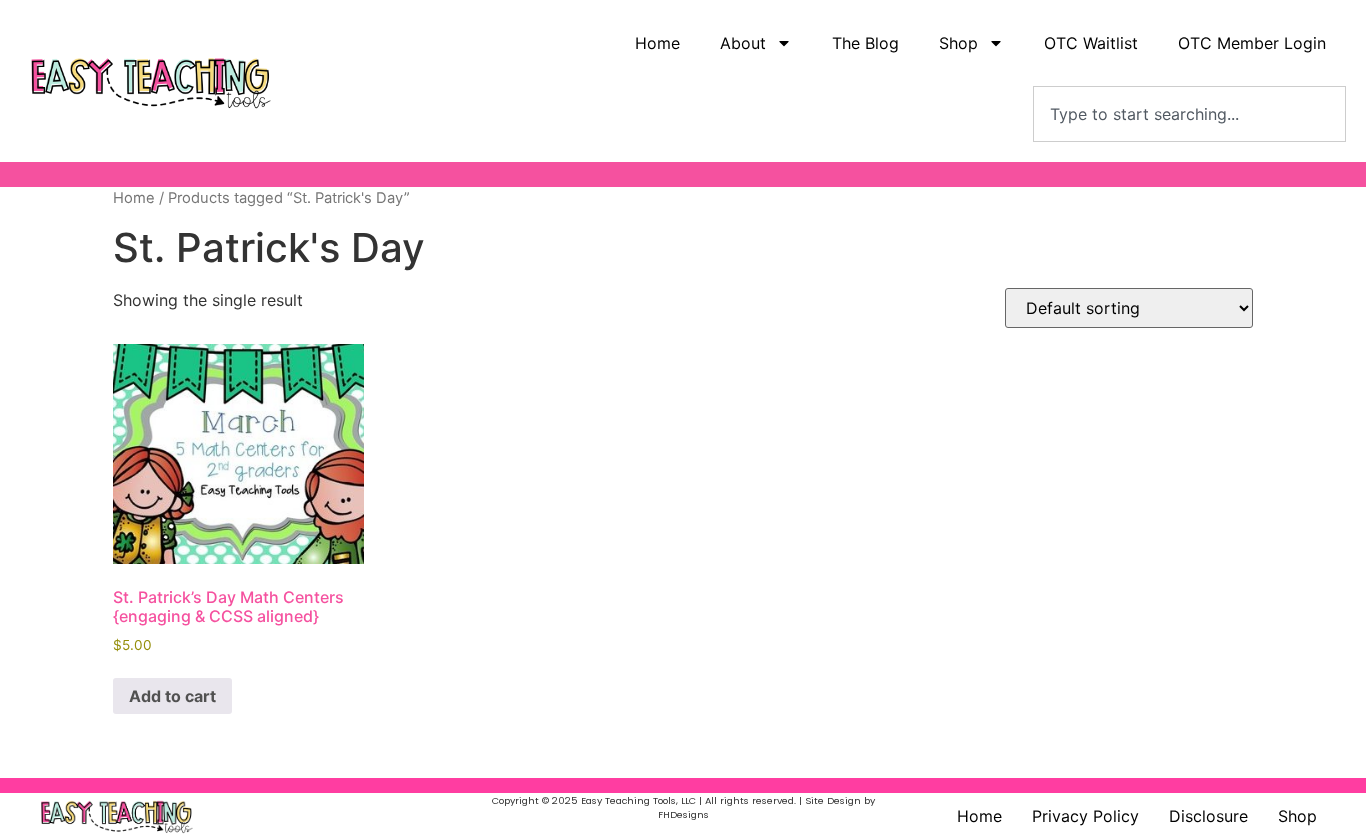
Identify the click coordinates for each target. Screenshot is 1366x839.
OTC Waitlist (1091, 43)
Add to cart (172, 696)
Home (657, 43)
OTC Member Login (1252, 43)
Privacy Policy (1085, 816)
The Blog (865, 43)
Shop (1297, 816)
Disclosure (1208, 816)
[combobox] (1189, 114)
